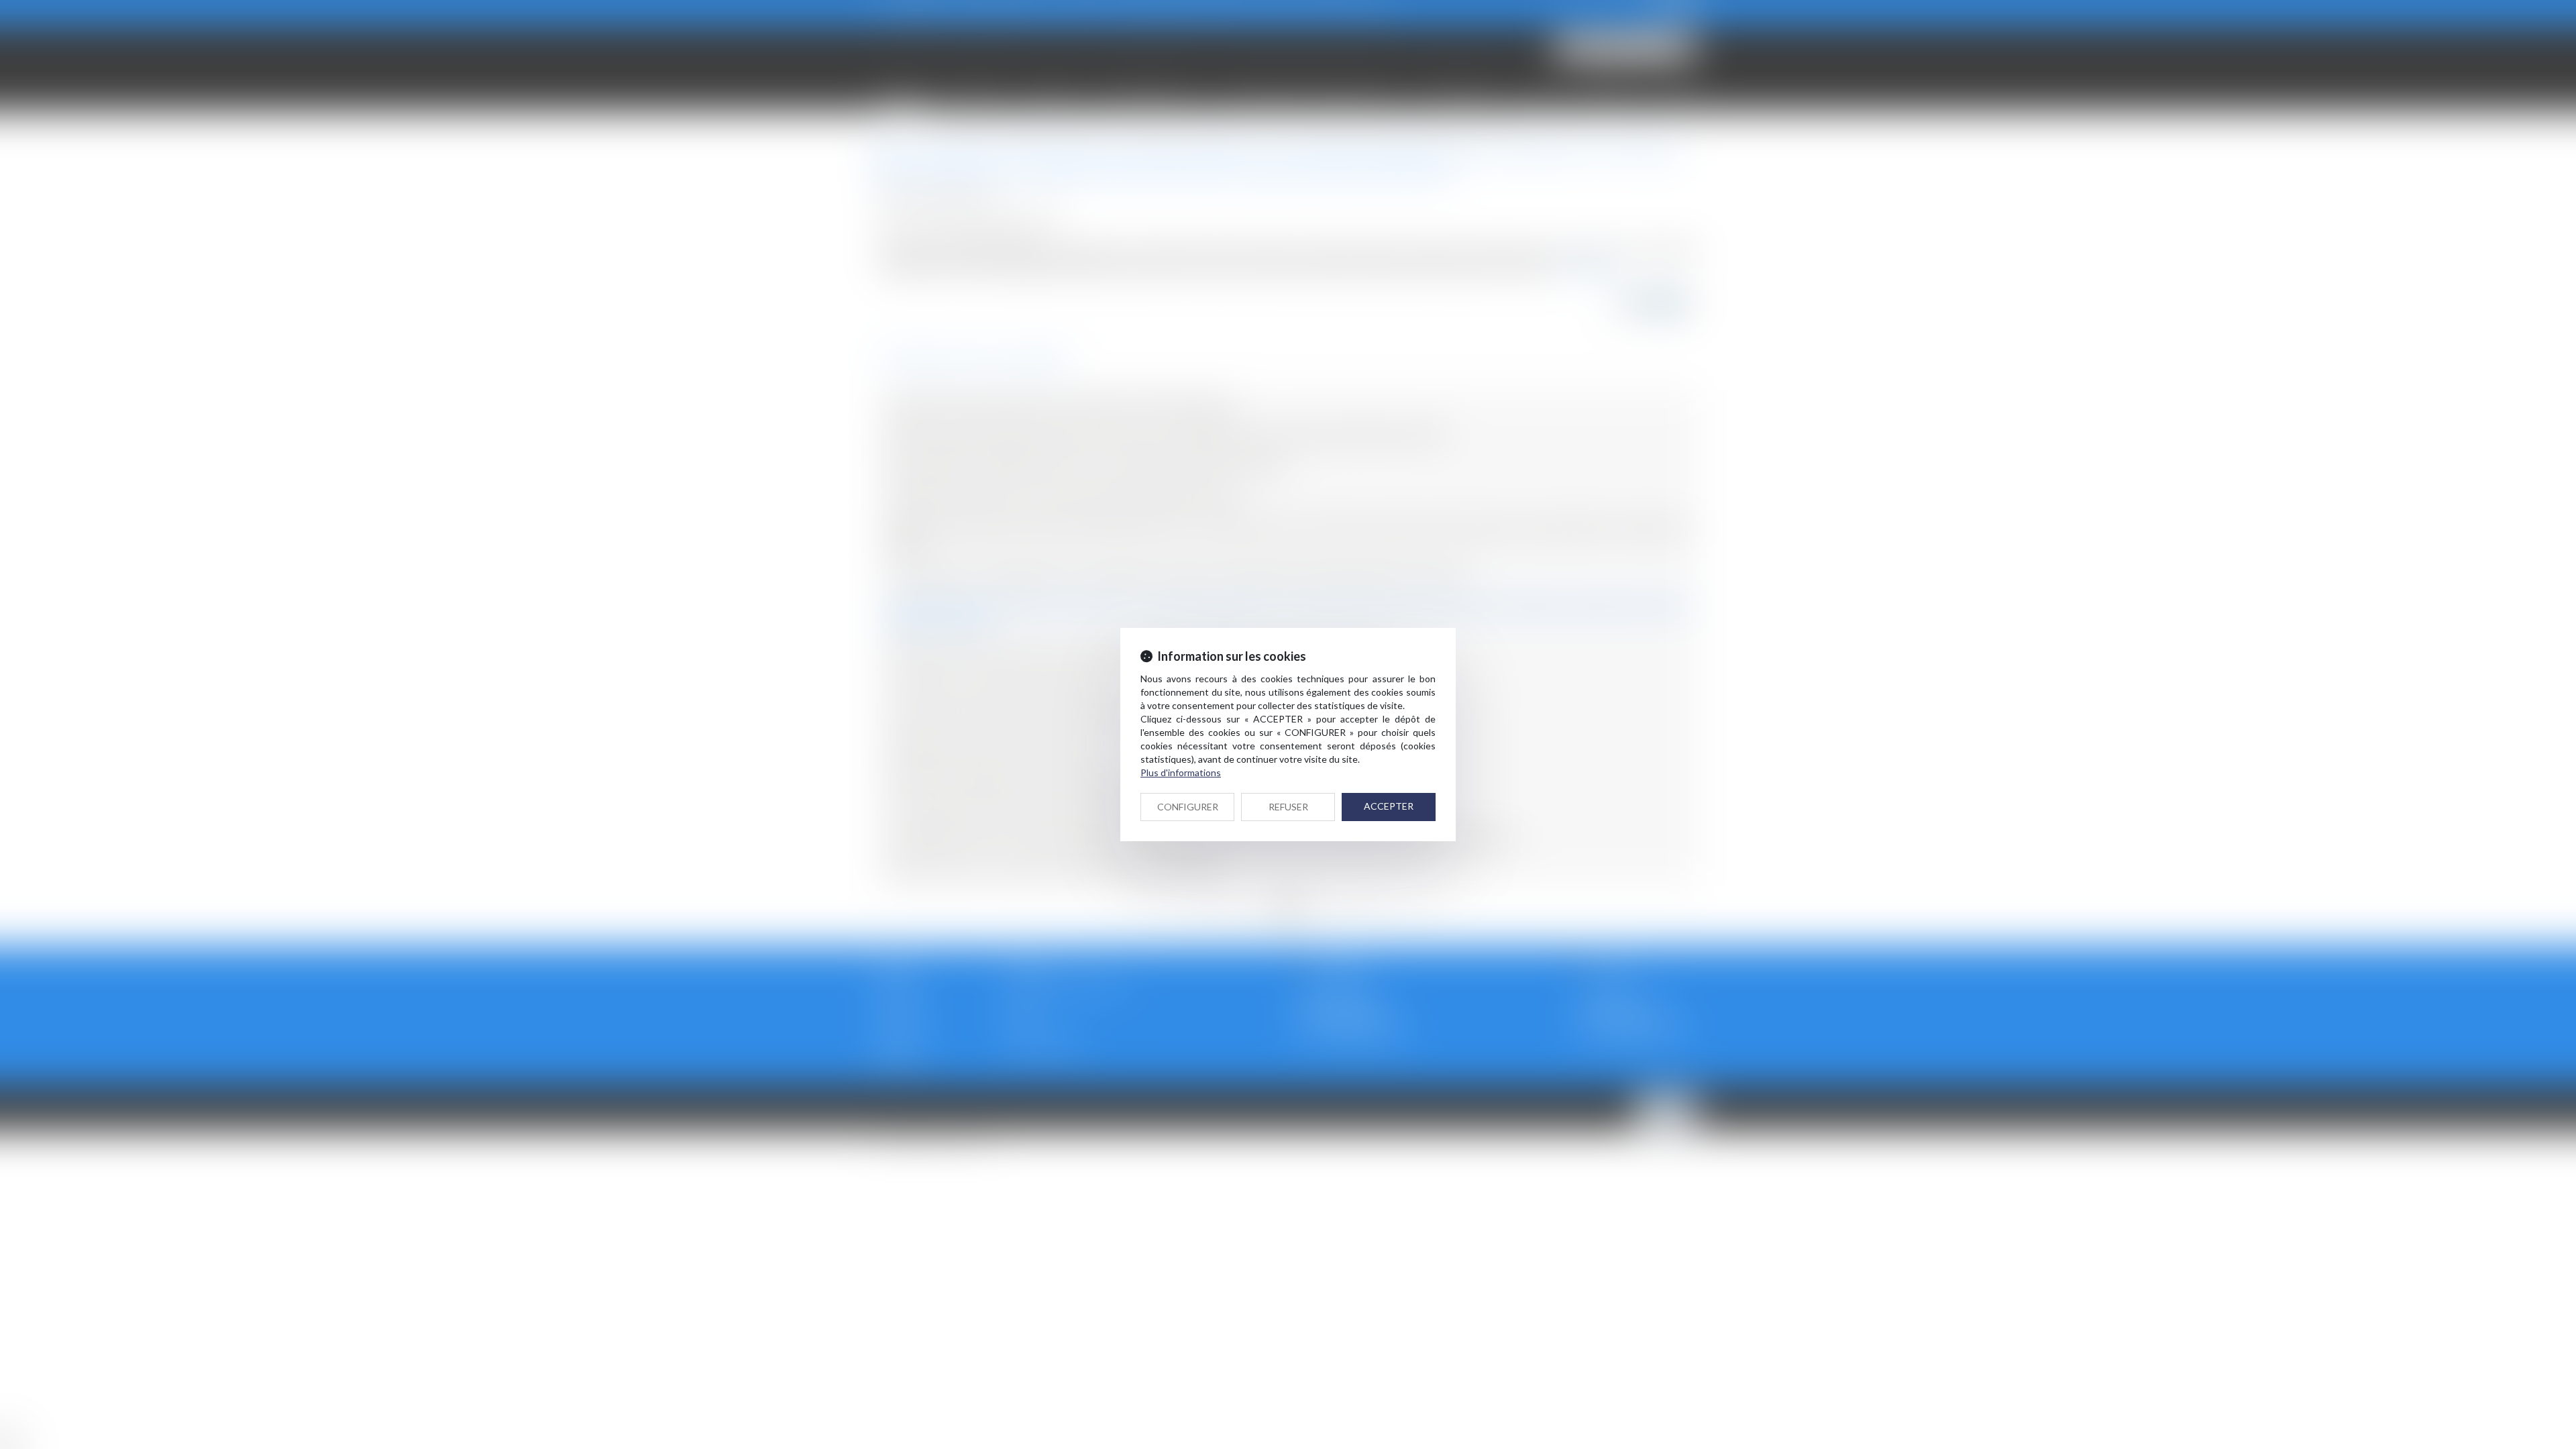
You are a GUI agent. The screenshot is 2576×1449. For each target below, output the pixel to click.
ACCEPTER (1389, 806)
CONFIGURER (1188, 807)
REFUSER (1288, 807)
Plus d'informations (1181, 772)
